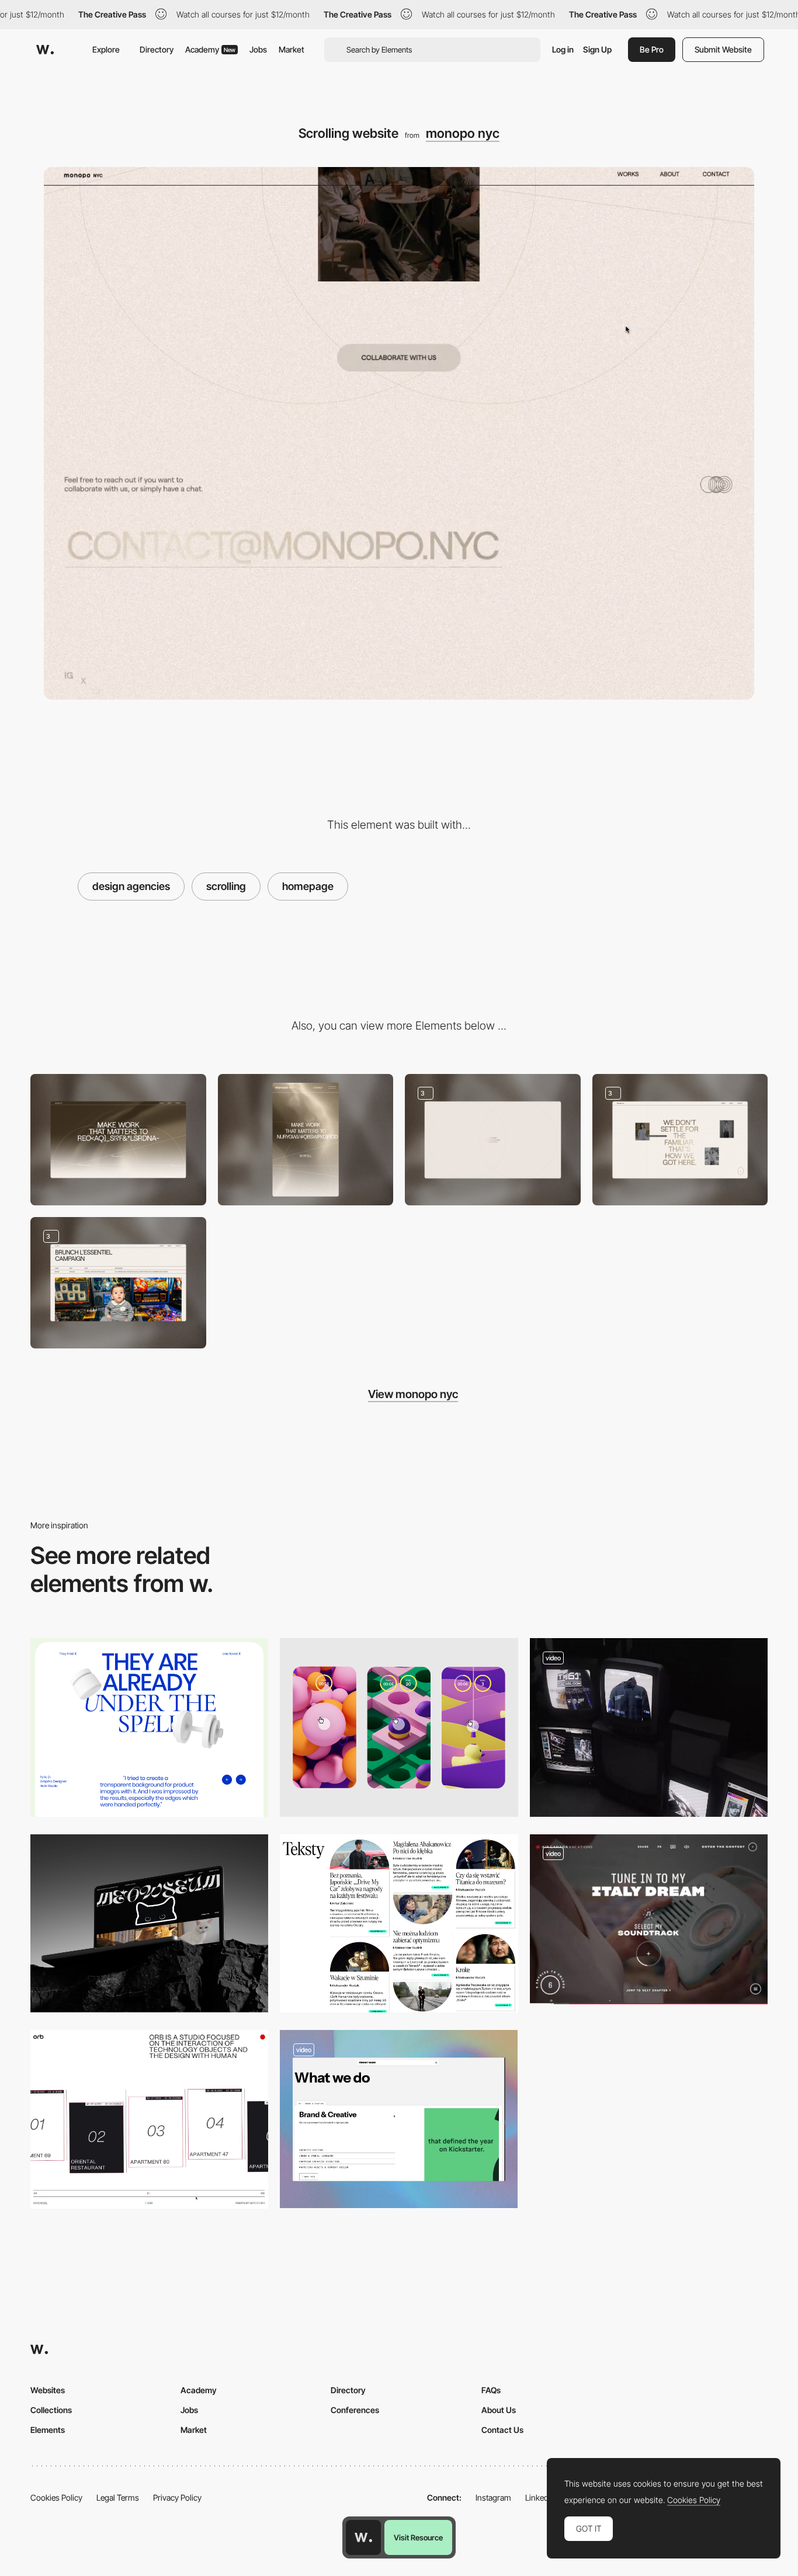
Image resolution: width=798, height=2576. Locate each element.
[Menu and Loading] (493, 1140)
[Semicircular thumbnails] (399, 1923)
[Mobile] (306, 1140)
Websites (48, 2390)
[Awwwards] (45, 50)
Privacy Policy (177, 2497)
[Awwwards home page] (363, 2537)
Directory (157, 49)
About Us (499, 2410)
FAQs (491, 2390)
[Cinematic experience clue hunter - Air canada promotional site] (649, 1919)
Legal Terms (118, 2497)
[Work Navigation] (149, 2119)
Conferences (355, 2410)
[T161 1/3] (649, 1727)
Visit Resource (418, 2537)
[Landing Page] (149, 1923)
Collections (51, 2410)
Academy (210, 49)
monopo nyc (463, 133)
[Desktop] (118, 1140)
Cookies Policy (56, 2497)
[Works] (118, 1283)
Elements (48, 2430)
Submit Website (723, 49)
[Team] (680, 1140)
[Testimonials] (149, 1727)
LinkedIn (540, 2497)
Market (292, 49)
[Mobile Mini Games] (399, 1727)
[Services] (399, 2119)
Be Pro (652, 49)
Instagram (493, 2497)
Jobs (258, 49)
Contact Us (502, 2430)
